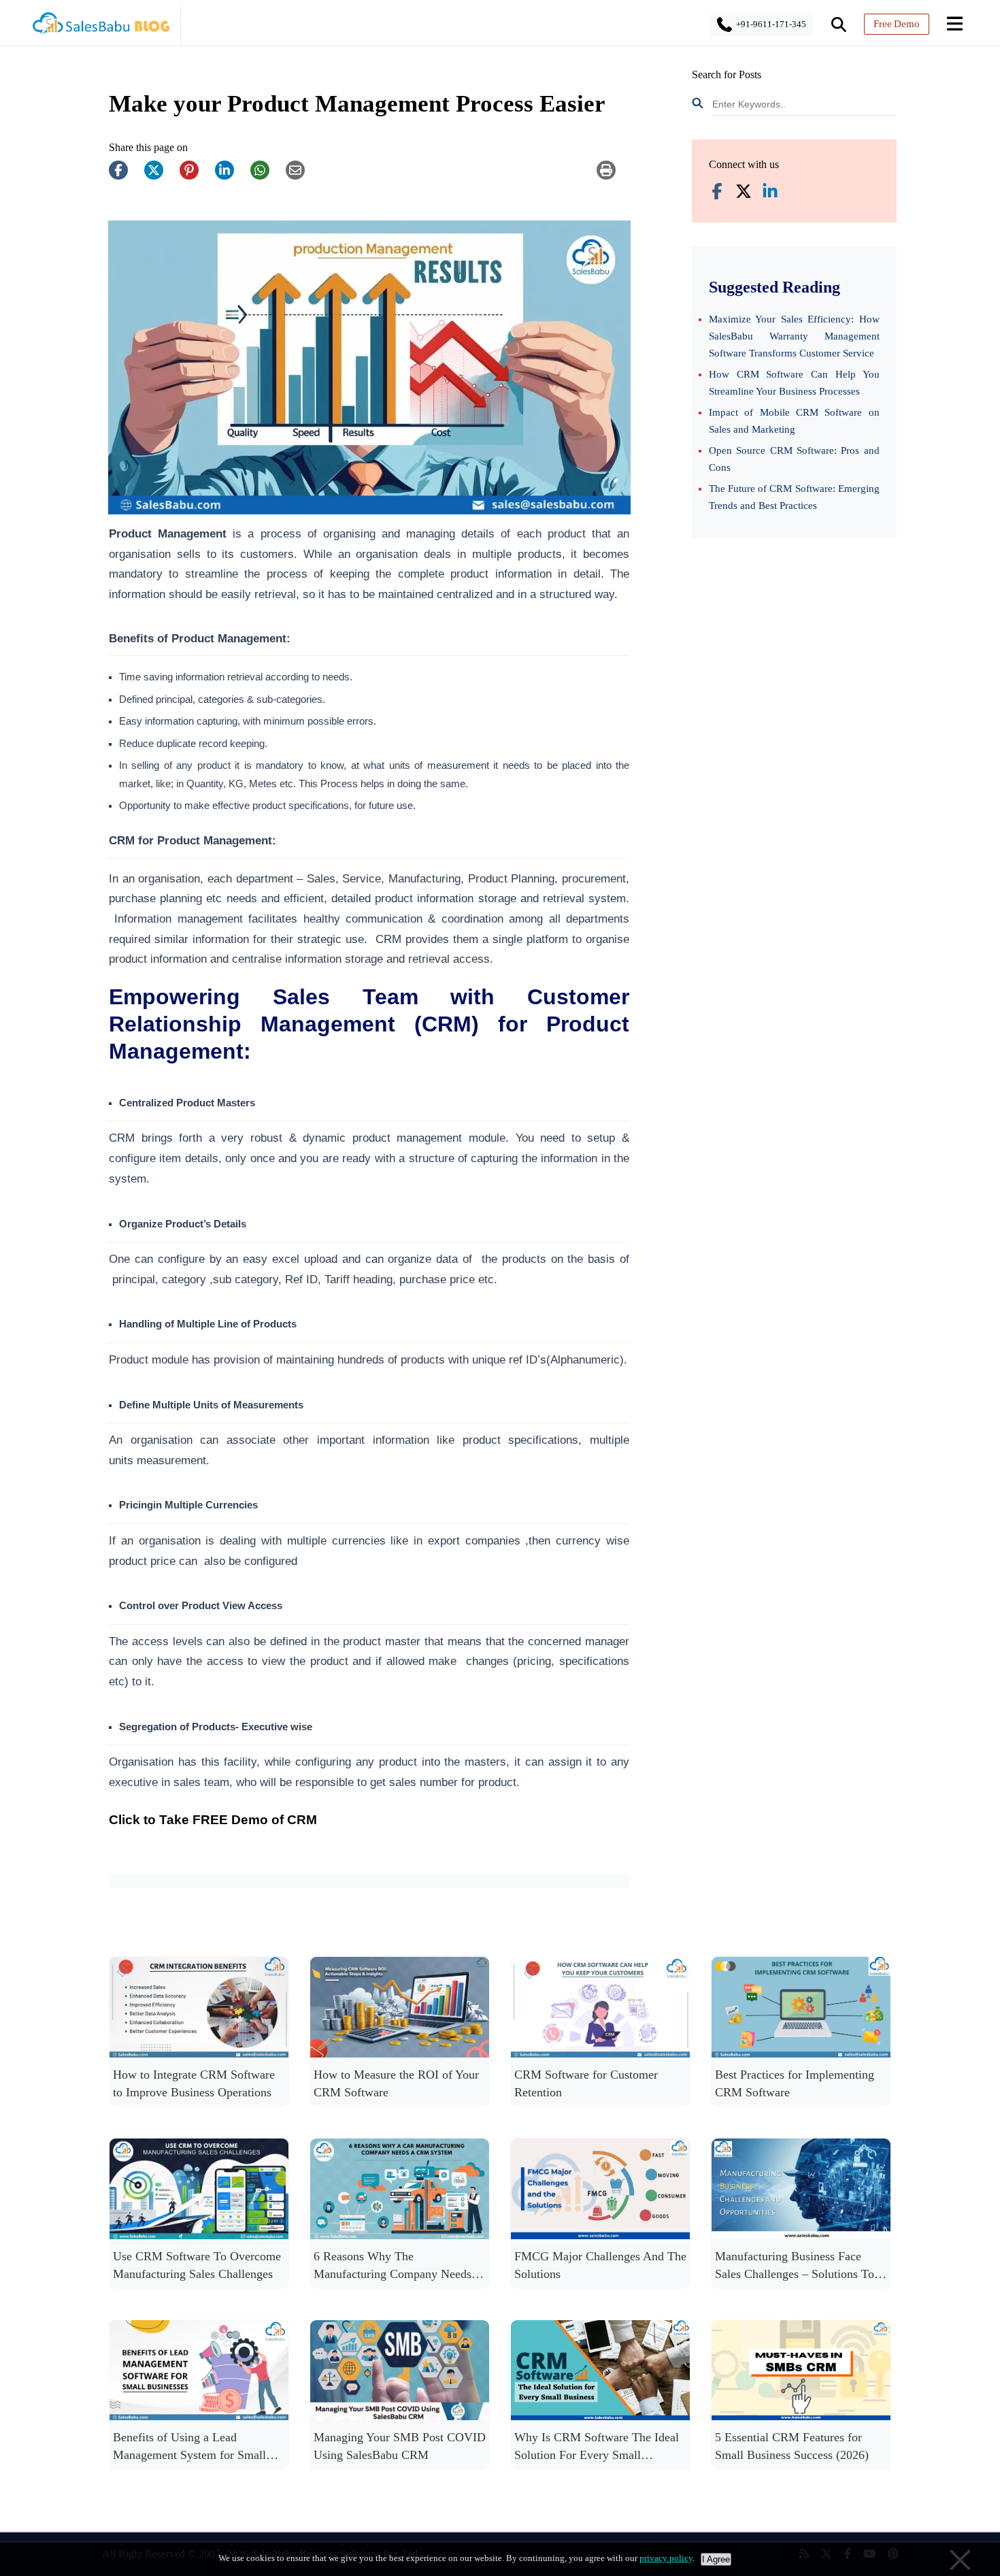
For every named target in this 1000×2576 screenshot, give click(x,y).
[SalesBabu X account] (744, 193)
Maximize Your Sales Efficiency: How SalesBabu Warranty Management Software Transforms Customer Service (794, 336)
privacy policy (666, 2558)
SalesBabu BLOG (100, 27)
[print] (613, 177)
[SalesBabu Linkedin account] (770, 193)
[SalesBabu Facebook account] (717, 193)
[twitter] (161, 177)
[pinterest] (196, 177)
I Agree (716, 2559)
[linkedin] (231, 177)
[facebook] (125, 177)
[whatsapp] (267, 177)
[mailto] (302, 177)
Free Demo (897, 24)
